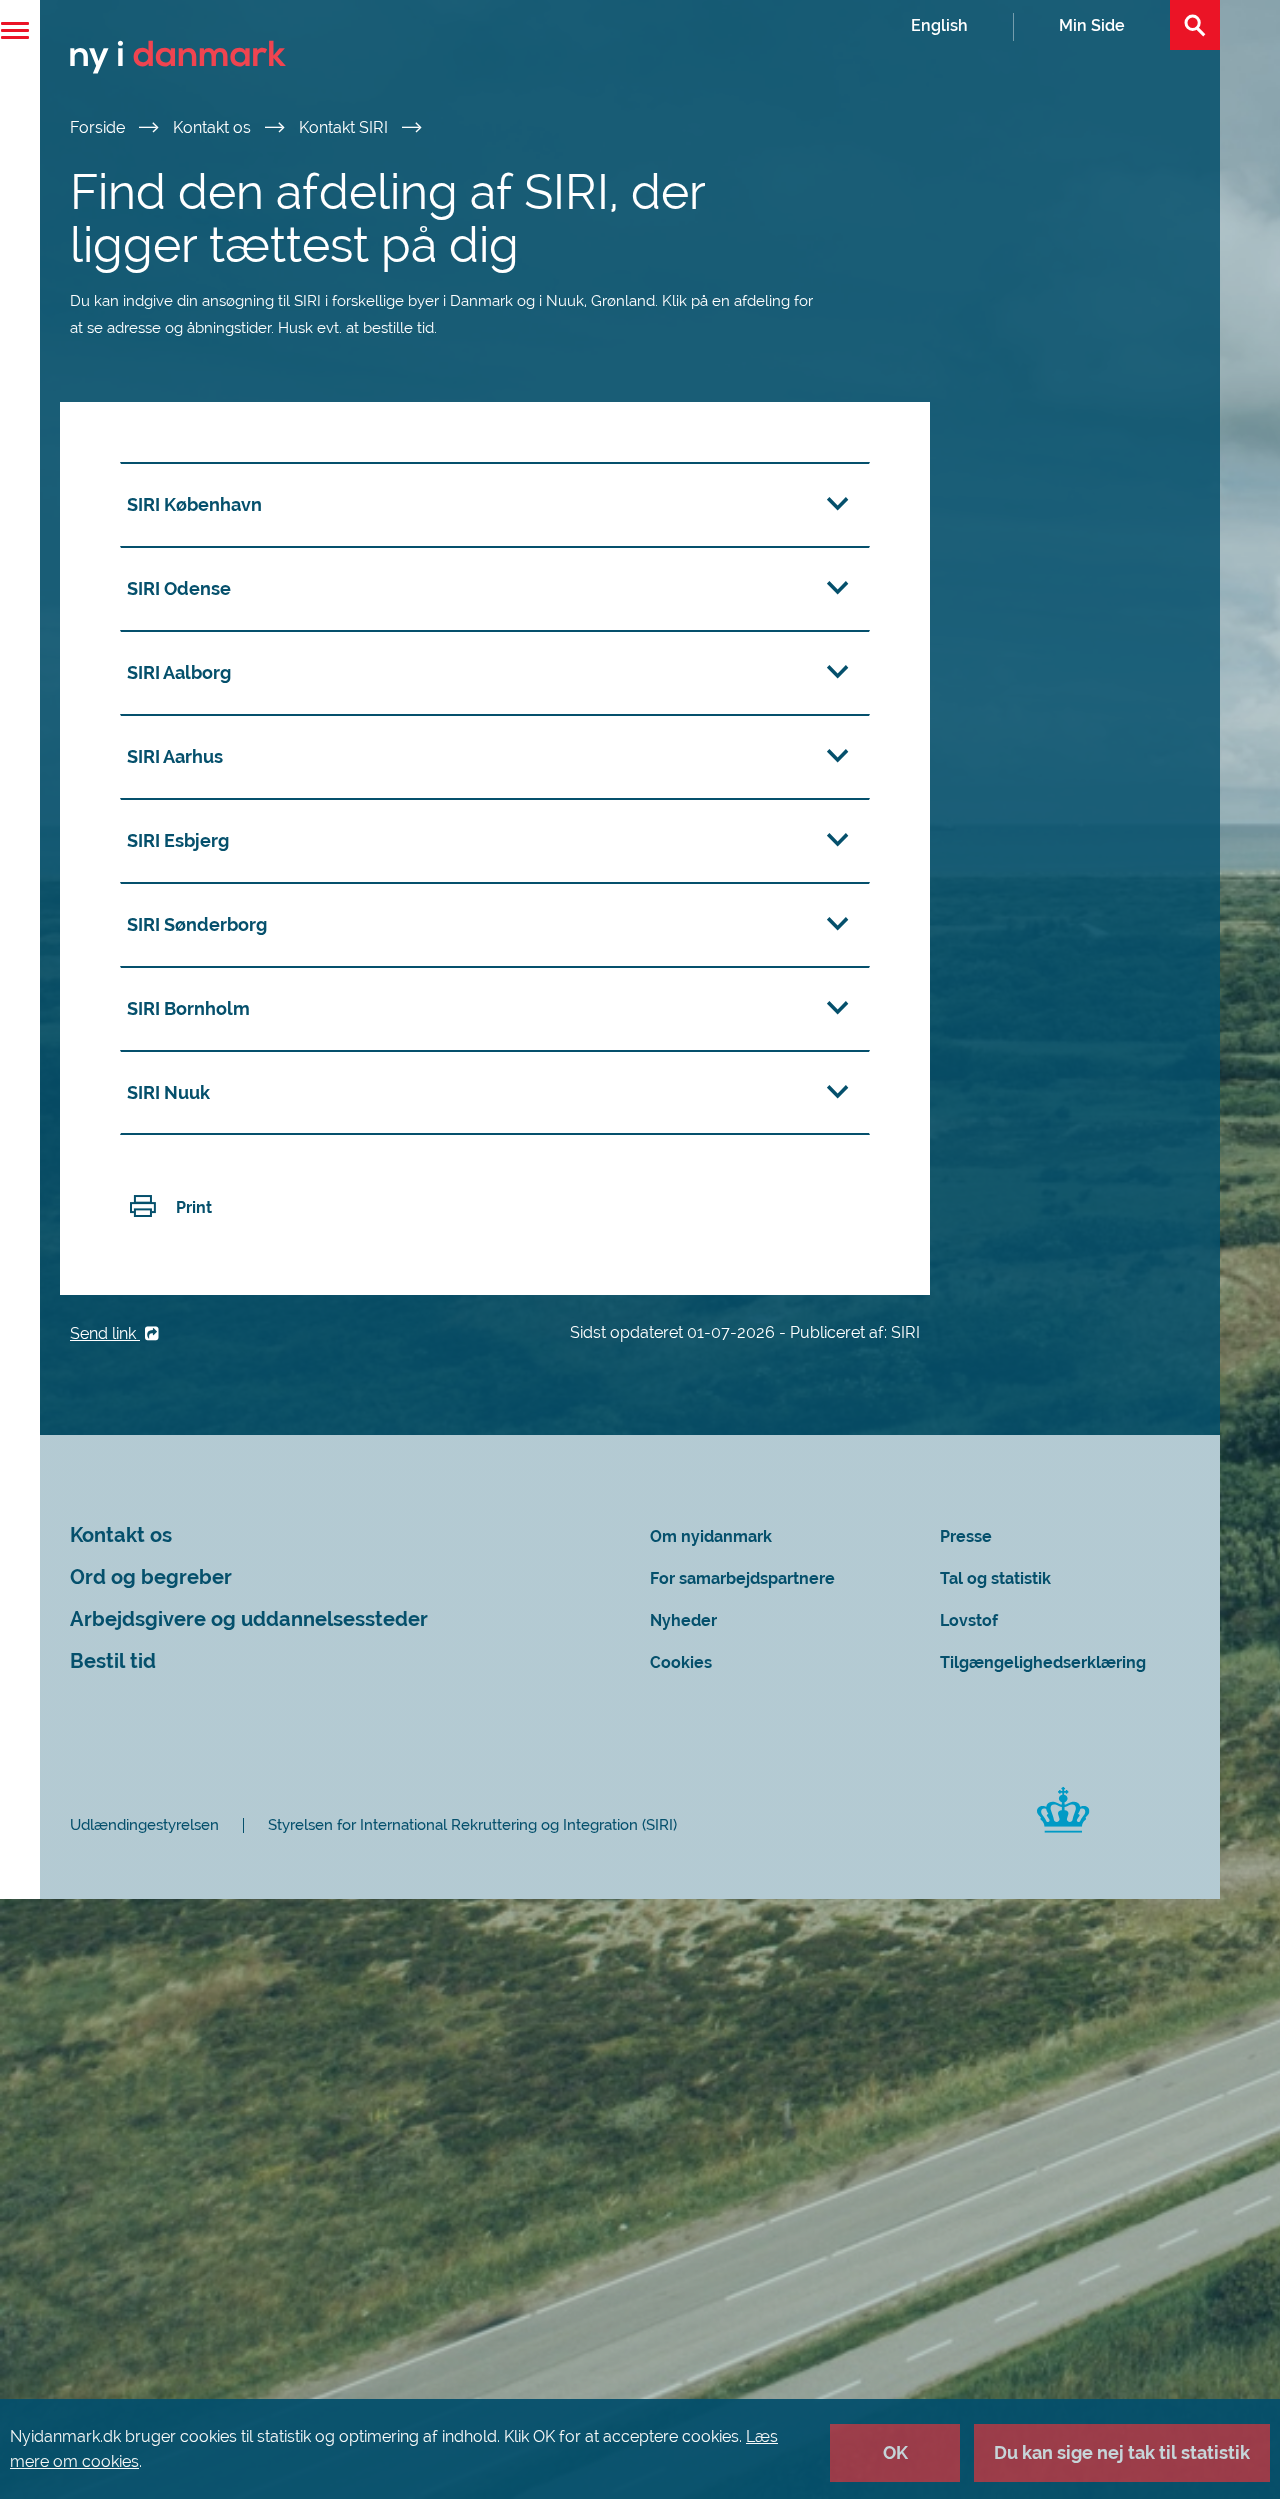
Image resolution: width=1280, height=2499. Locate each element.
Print (194, 1207)
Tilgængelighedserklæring (1043, 1662)
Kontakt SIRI (345, 127)
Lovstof (969, 1620)
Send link (105, 1333)
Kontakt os (214, 127)
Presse (966, 1536)
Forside (99, 127)
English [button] (939, 25)
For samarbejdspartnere (742, 1578)
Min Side (1092, 25)
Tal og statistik (995, 1578)
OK (895, 2452)
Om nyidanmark (711, 1536)
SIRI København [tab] (194, 504)
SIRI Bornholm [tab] (188, 1008)
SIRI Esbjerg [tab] (178, 840)
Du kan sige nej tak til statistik (1122, 2452)
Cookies (681, 1662)
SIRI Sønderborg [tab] (197, 924)
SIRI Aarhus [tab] (175, 756)
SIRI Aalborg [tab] (179, 672)
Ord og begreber (151, 1577)
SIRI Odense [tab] (179, 588)
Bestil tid (113, 1661)
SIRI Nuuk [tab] (168, 1092)
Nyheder (683, 1620)
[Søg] (1195, 25)
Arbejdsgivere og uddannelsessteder (249, 1619)
